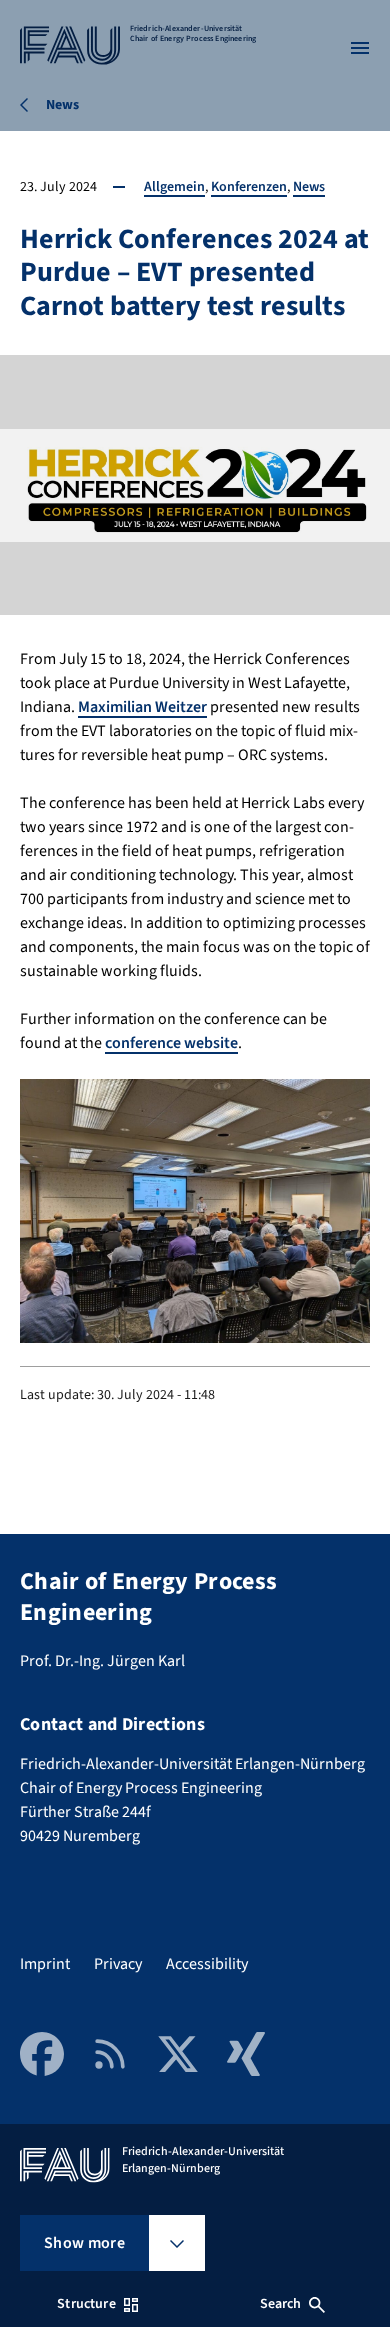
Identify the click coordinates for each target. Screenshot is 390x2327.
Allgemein (174, 187)
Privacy (118, 1964)
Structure (86, 2304)
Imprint (45, 1964)
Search (281, 2304)
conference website (171, 1043)
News (309, 187)
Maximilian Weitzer (142, 707)
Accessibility (207, 1964)
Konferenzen (249, 187)
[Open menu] (360, 48)
